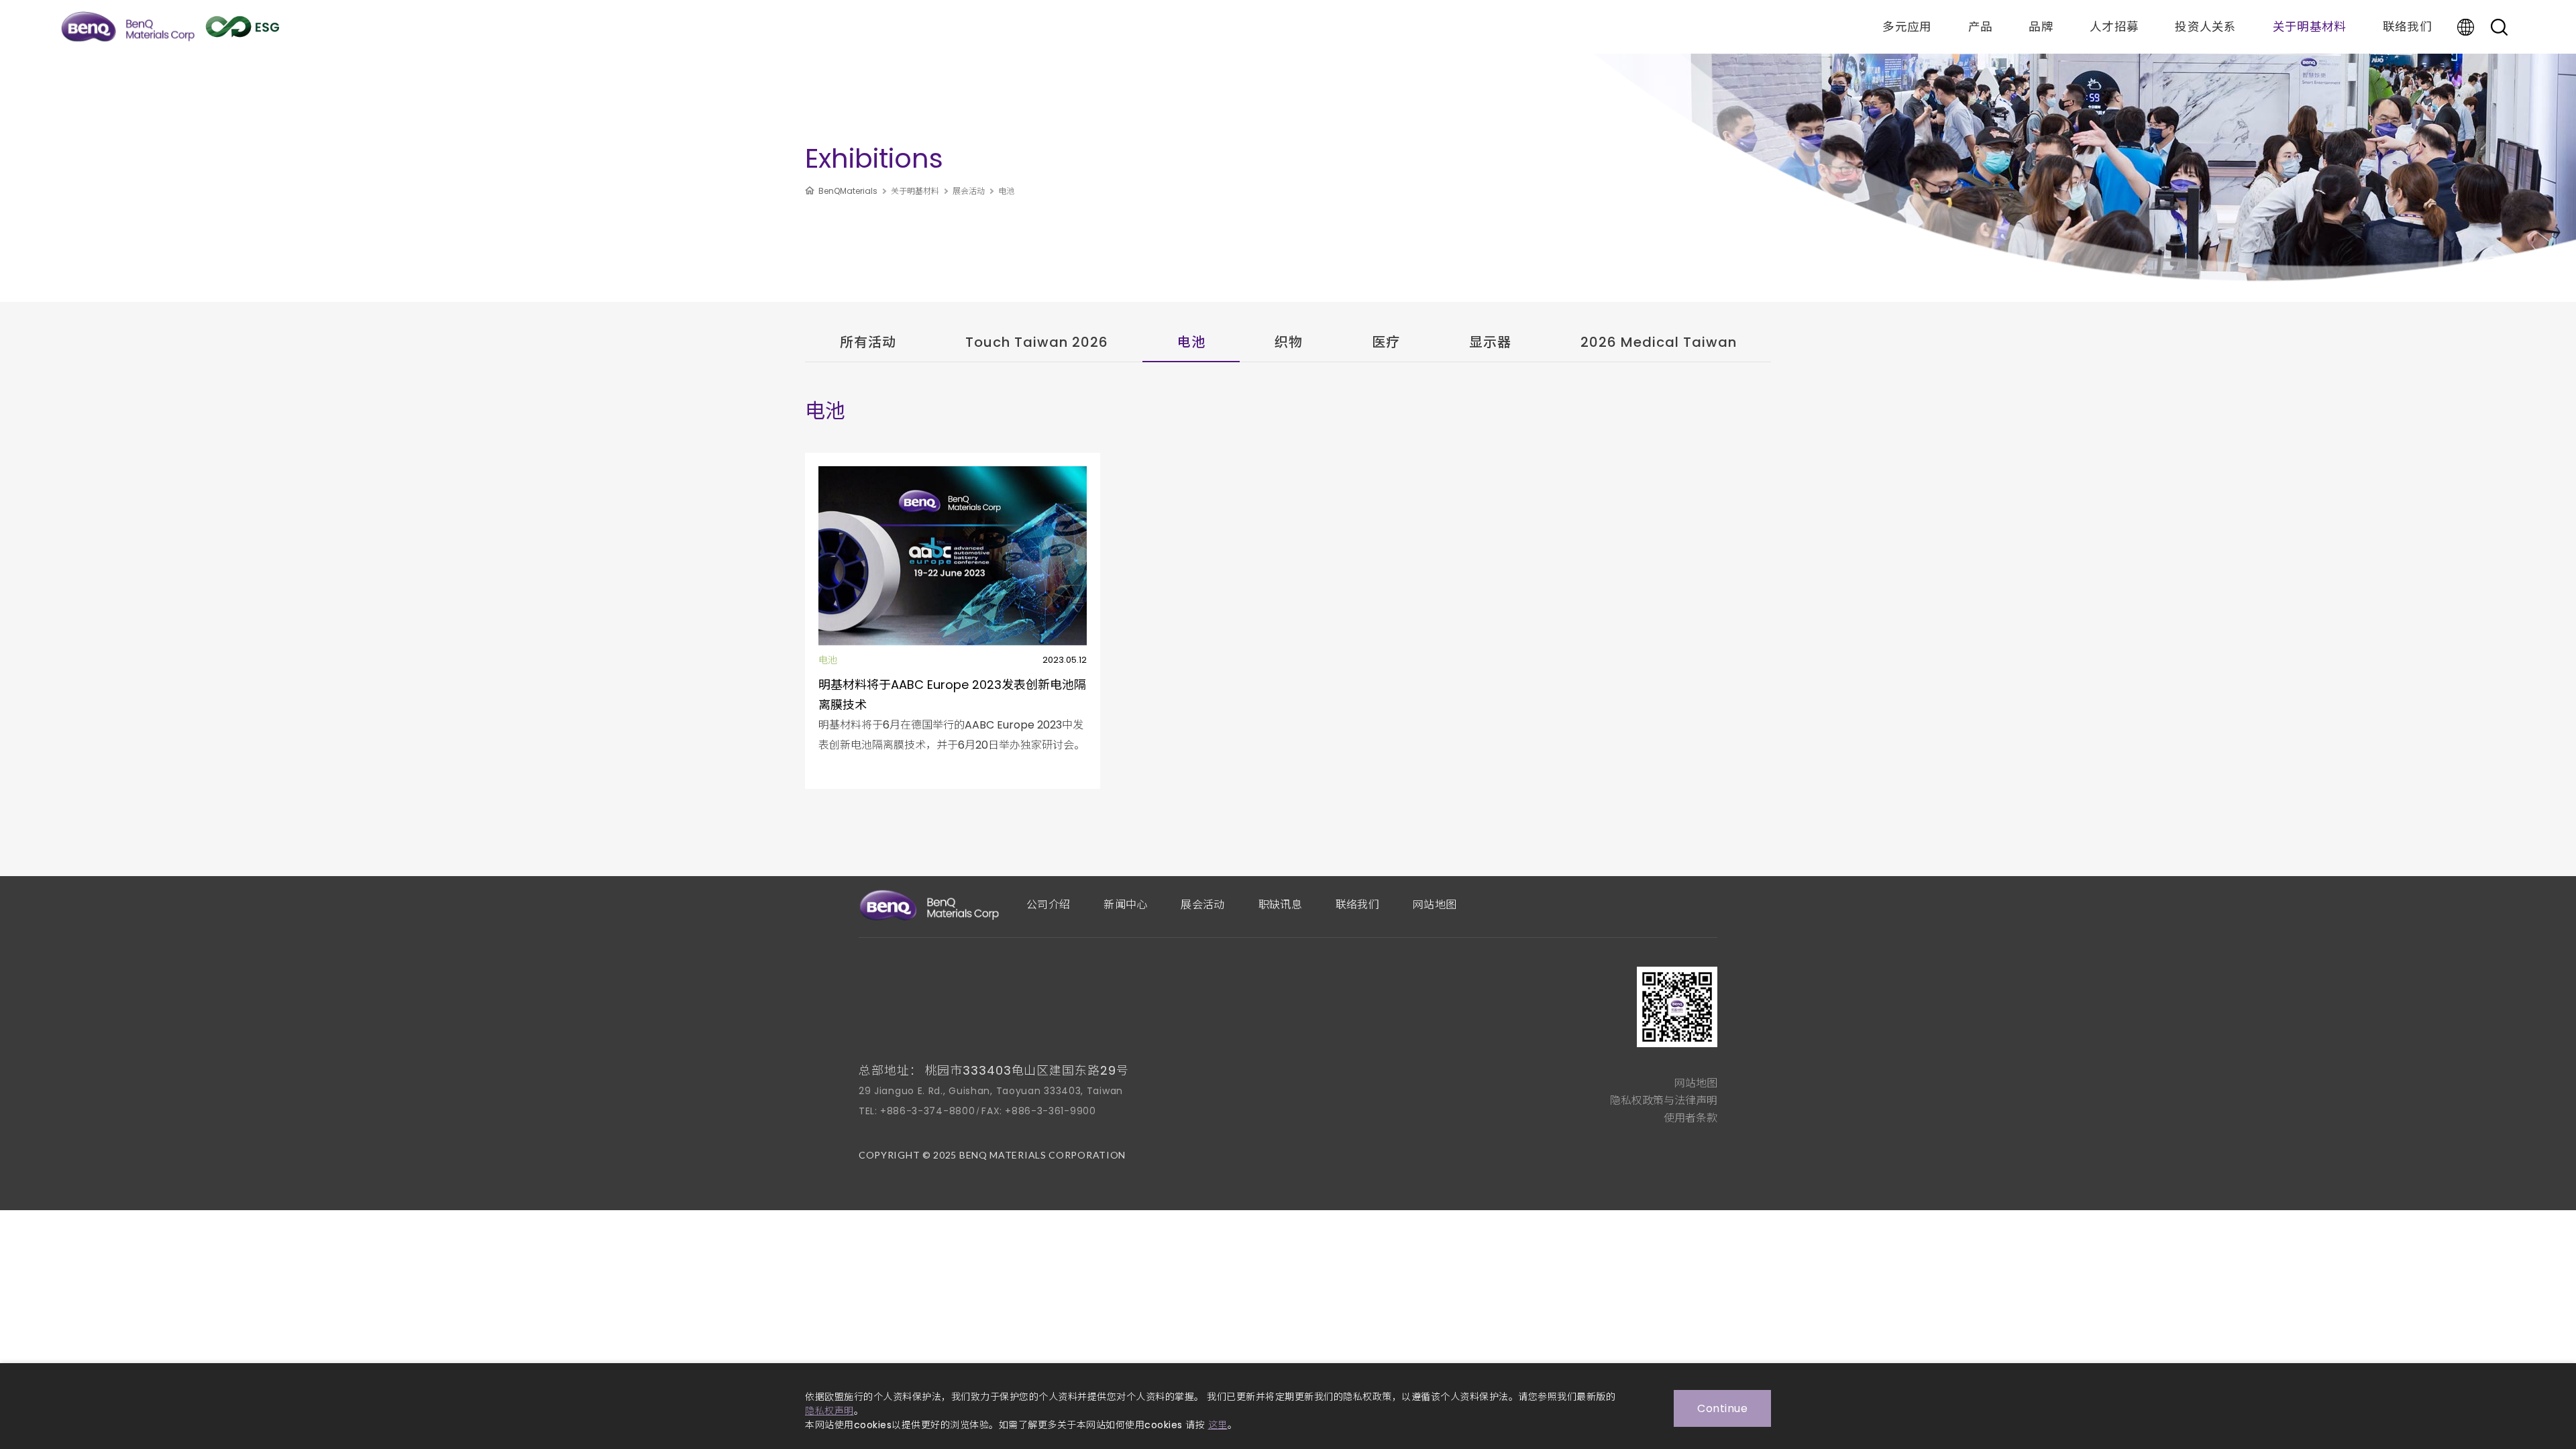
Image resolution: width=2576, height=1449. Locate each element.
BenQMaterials (848, 191)
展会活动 (969, 191)
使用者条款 (1690, 1118)
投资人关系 (2206, 27)
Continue (1722, 1408)
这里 (1218, 1425)
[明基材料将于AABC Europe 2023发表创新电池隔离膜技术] (953, 621)
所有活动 (868, 342)
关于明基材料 (2310, 27)
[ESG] (243, 27)
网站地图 (1435, 905)
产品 (1981, 27)
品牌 (2041, 27)
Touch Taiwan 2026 (1037, 342)
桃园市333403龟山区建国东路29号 (1027, 1070)
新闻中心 (1125, 905)
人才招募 (2114, 27)
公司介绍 (1048, 905)
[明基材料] (128, 27)
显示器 (1490, 342)
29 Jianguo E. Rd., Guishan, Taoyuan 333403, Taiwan (991, 1091)
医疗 (1386, 342)
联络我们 (2407, 27)
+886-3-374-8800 (928, 1111)
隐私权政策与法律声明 (1664, 1101)
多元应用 (1907, 27)
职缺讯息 (1280, 905)
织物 (1289, 342)
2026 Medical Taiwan (1659, 342)
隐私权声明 (829, 1411)
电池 (1006, 191)
